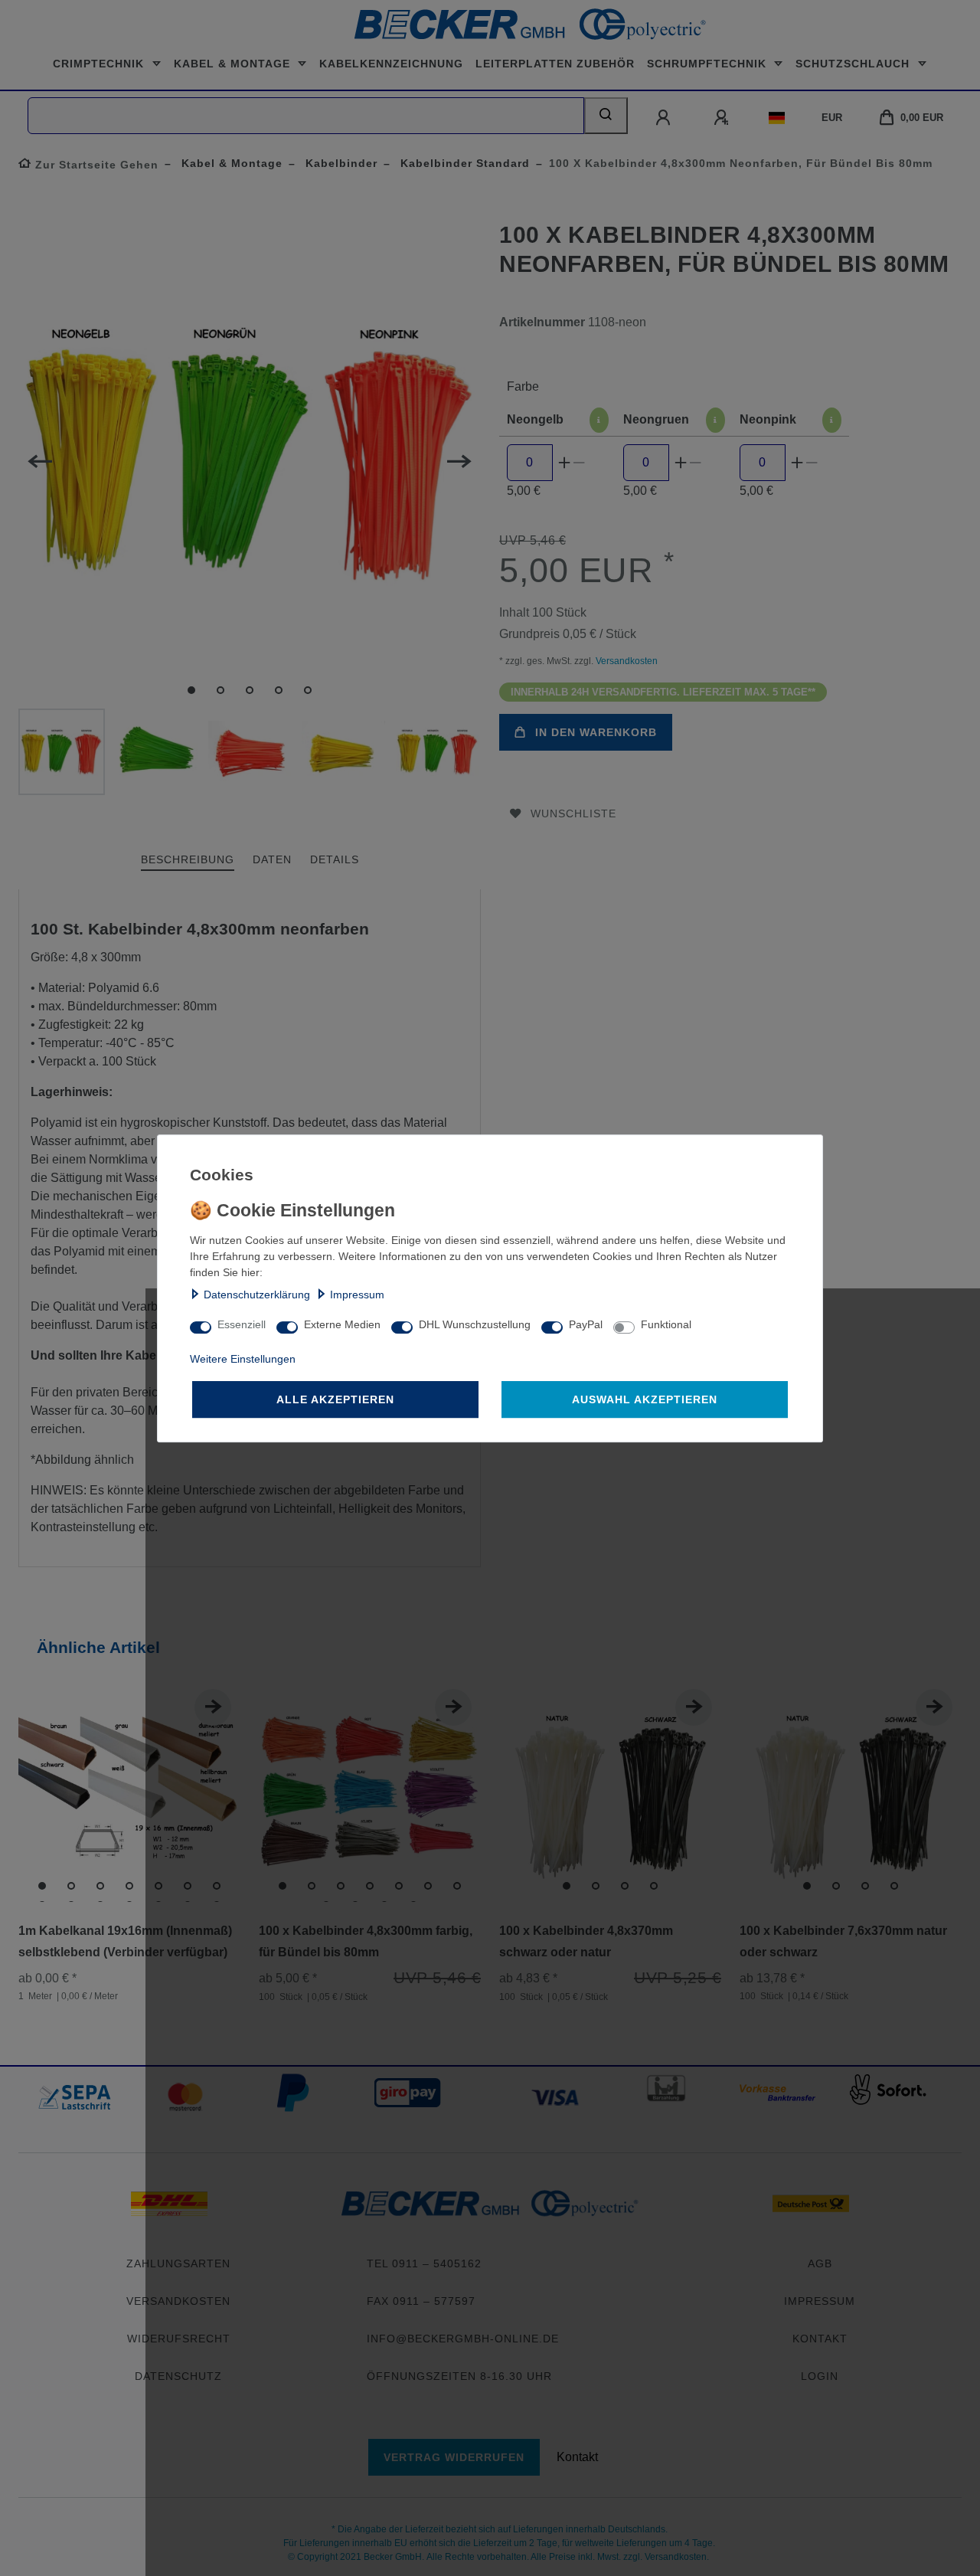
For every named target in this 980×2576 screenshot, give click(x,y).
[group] (129, 1791)
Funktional (666, 1324)
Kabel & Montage (234, 64)
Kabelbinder (340, 163)
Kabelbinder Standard (463, 163)
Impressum (357, 1295)
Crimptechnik (100, 64)
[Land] (777, 118)
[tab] (188, 861)
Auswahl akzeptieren (645, 1399)
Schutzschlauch (854, 64)
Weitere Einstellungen (243, 1359)
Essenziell (242, 1324)
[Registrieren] (723, 118)
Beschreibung (188, 859)
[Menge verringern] (579, 463)
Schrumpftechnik (709, 64)
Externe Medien (342, 1324)
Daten (272, 859)
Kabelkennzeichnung (391, 64)
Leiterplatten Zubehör (555, 64)
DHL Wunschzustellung (475, 1324)
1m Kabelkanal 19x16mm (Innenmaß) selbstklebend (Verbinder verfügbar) (125, 1941)
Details (335, 859)
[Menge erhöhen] (565, 463)
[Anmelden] (665, 118)
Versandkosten (626, 661)
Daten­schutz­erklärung (257, 1295)
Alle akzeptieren (335, 1399)
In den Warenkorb (596, 732)
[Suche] (606, 116)
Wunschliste (573, 813)
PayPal (586, 1324)
